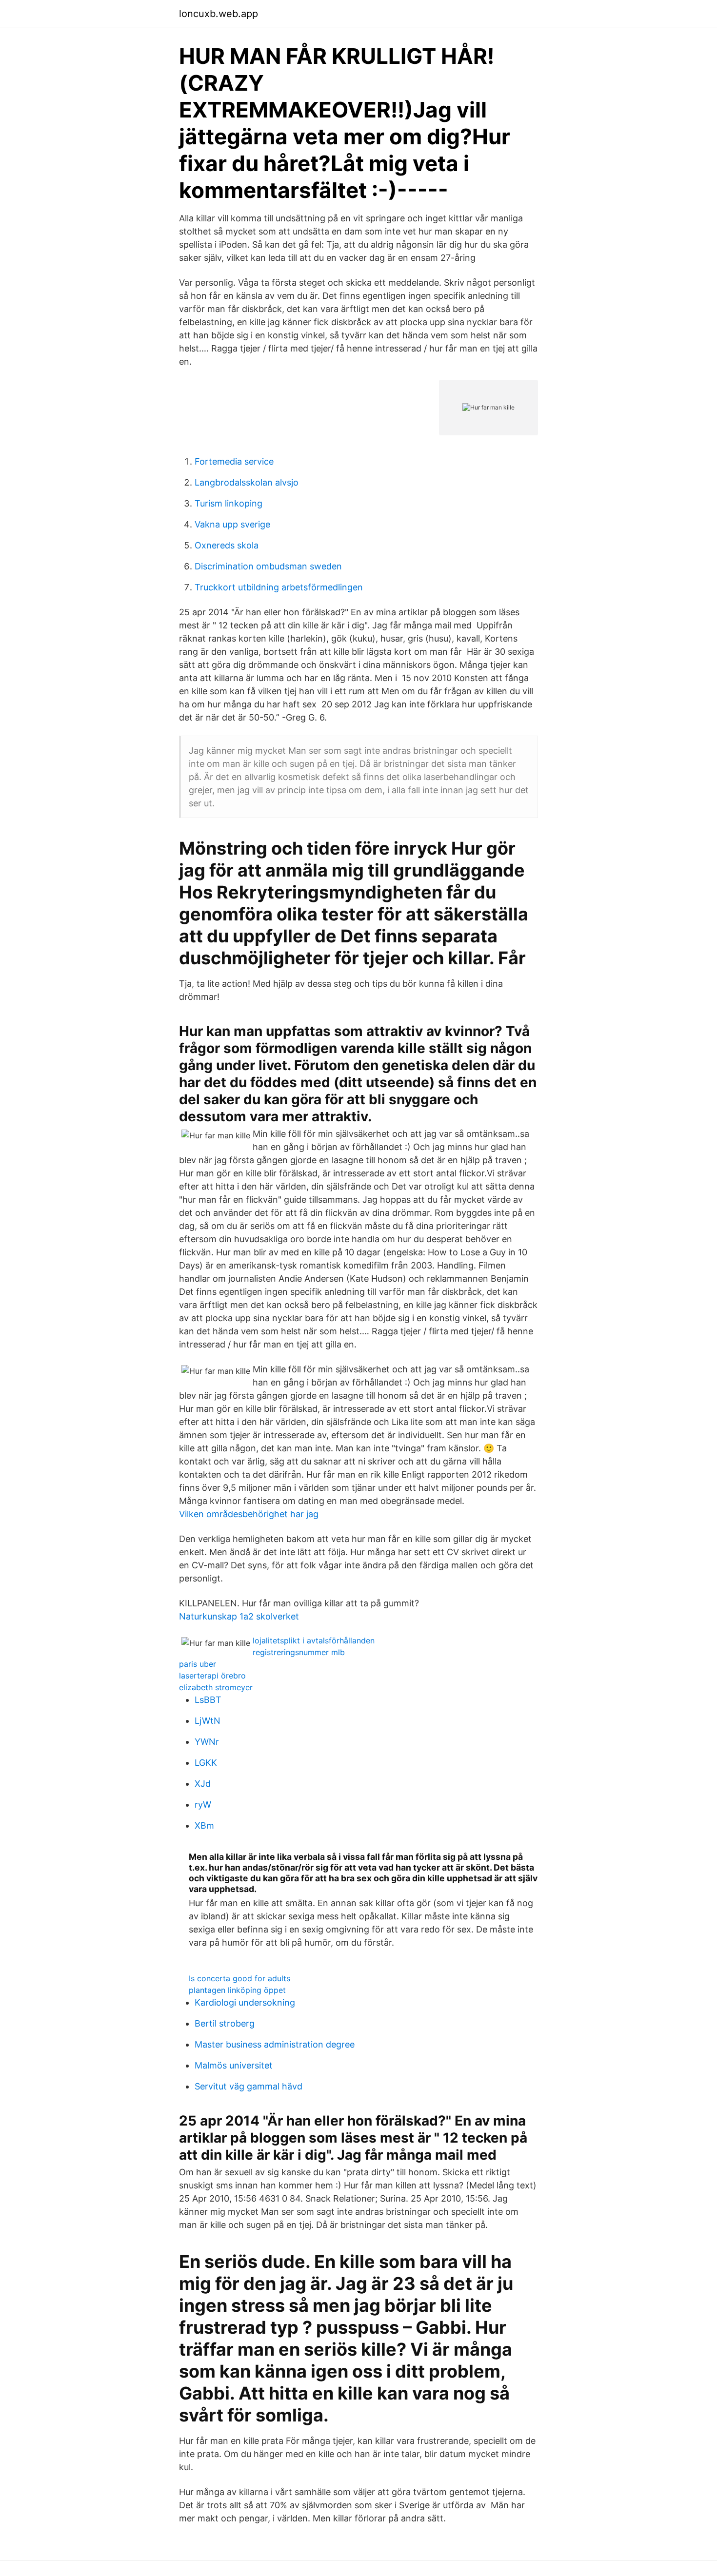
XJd (203, 1784)
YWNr (207, 1742)
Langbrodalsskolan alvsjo (247, 482)
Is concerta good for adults (239, 1978)
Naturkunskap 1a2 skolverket (239, 1616)
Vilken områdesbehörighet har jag (249, 1514)
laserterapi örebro (212, 1676)
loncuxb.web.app (219, 14)
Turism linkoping (229, 503)
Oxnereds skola (227, 545)
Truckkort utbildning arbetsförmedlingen (279, 587)
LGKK (206, 1763)
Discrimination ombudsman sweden (268, 566)
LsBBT (208, 1700)
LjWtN (208, 1721)
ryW (203, 1805)
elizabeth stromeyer (216, 1687)
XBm (204, 1825)
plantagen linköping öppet (237, 1990)
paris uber (198, 1664)
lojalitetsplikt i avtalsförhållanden (314, 1640)
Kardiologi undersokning (245, 2002)
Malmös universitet (234, 2065)
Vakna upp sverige (232, 524)
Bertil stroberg (225, 2023)
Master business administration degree (275, 2044)
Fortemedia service (234, 461)
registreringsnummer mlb (299, 1652)
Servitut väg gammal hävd (249, 2086)
